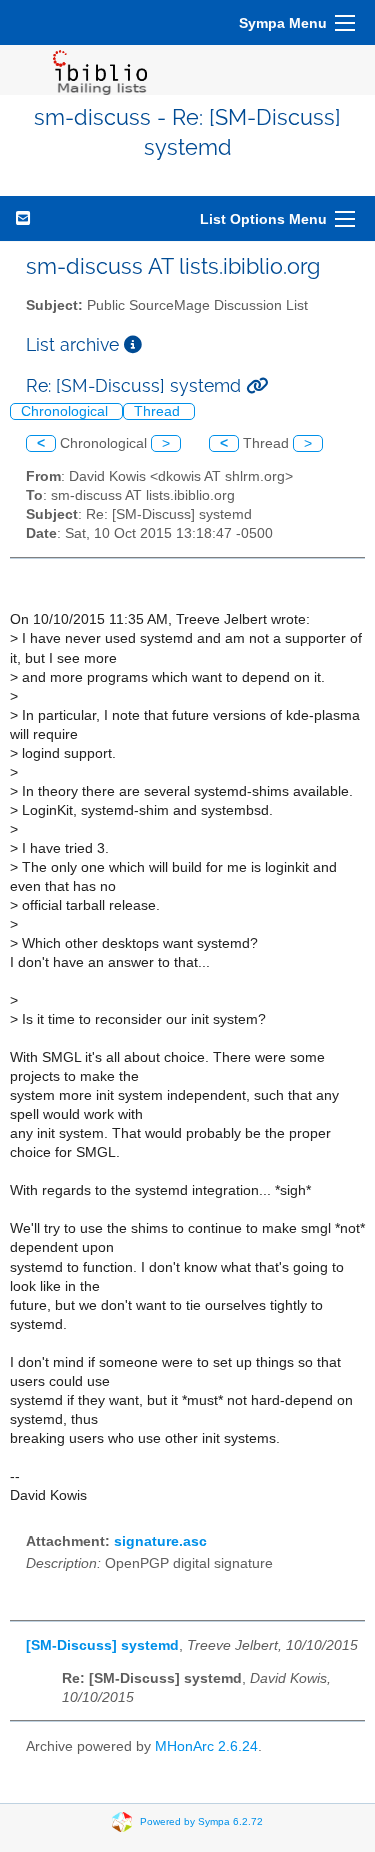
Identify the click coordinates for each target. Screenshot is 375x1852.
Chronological (66, 411)
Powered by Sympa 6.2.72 (201, 1821)
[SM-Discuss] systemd (102, 1645)
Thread (159, 411)
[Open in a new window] (133, 344)
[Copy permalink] (257, 385)
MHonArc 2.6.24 (206, 1746)
